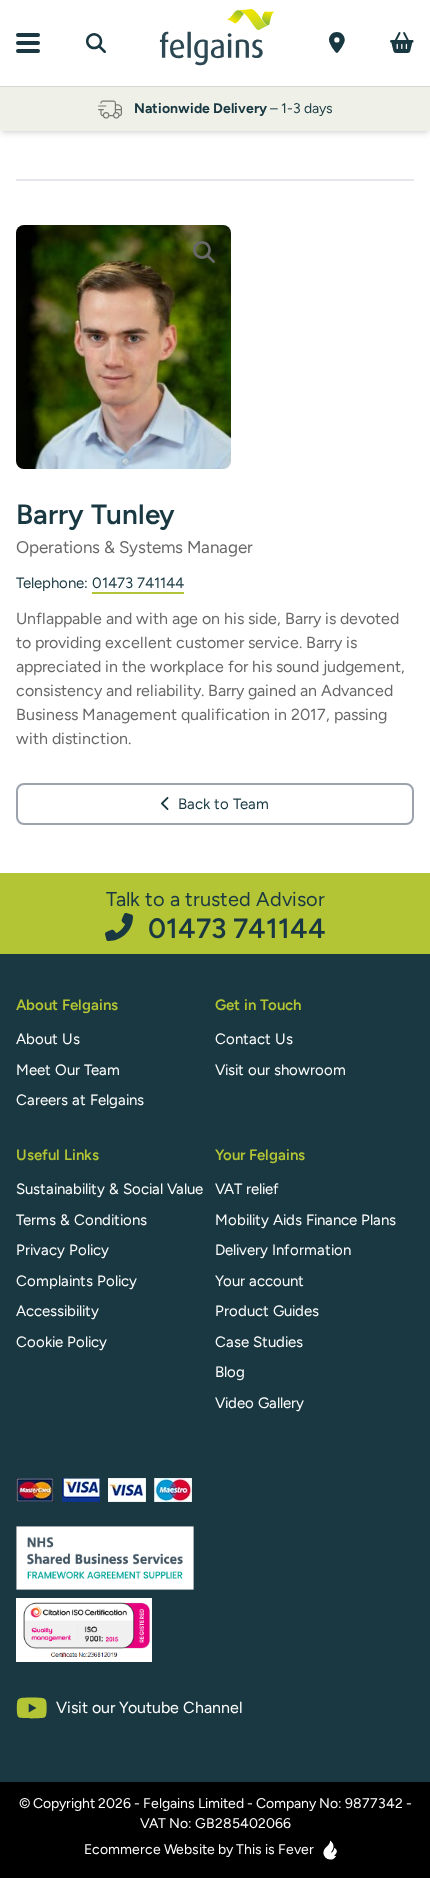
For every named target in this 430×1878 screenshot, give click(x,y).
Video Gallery (259, 1403)
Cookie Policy (61, 1342)
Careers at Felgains (80, 1100)
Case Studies (259, 1342)
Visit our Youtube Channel (149, 1707)
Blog (230, 1372)
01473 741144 (138, 583)
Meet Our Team (68, 1070)
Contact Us (254, 1039)
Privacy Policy (62, 1250)
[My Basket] (402, 42)
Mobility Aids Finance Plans (305, 1220)
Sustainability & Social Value (109, 1189)
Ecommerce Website (149, 1849)
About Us (48, 1039)
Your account (259, 1281)
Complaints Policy (76, 1281)
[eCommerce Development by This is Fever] (330, 1850)
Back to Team (223, 804)
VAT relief (247, 1189)
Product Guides (267, 1311)
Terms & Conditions (81, 1220)
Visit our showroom (280, 1070)
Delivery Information (283, 1250)
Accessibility (57, 1311)
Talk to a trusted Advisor (216, 914)
